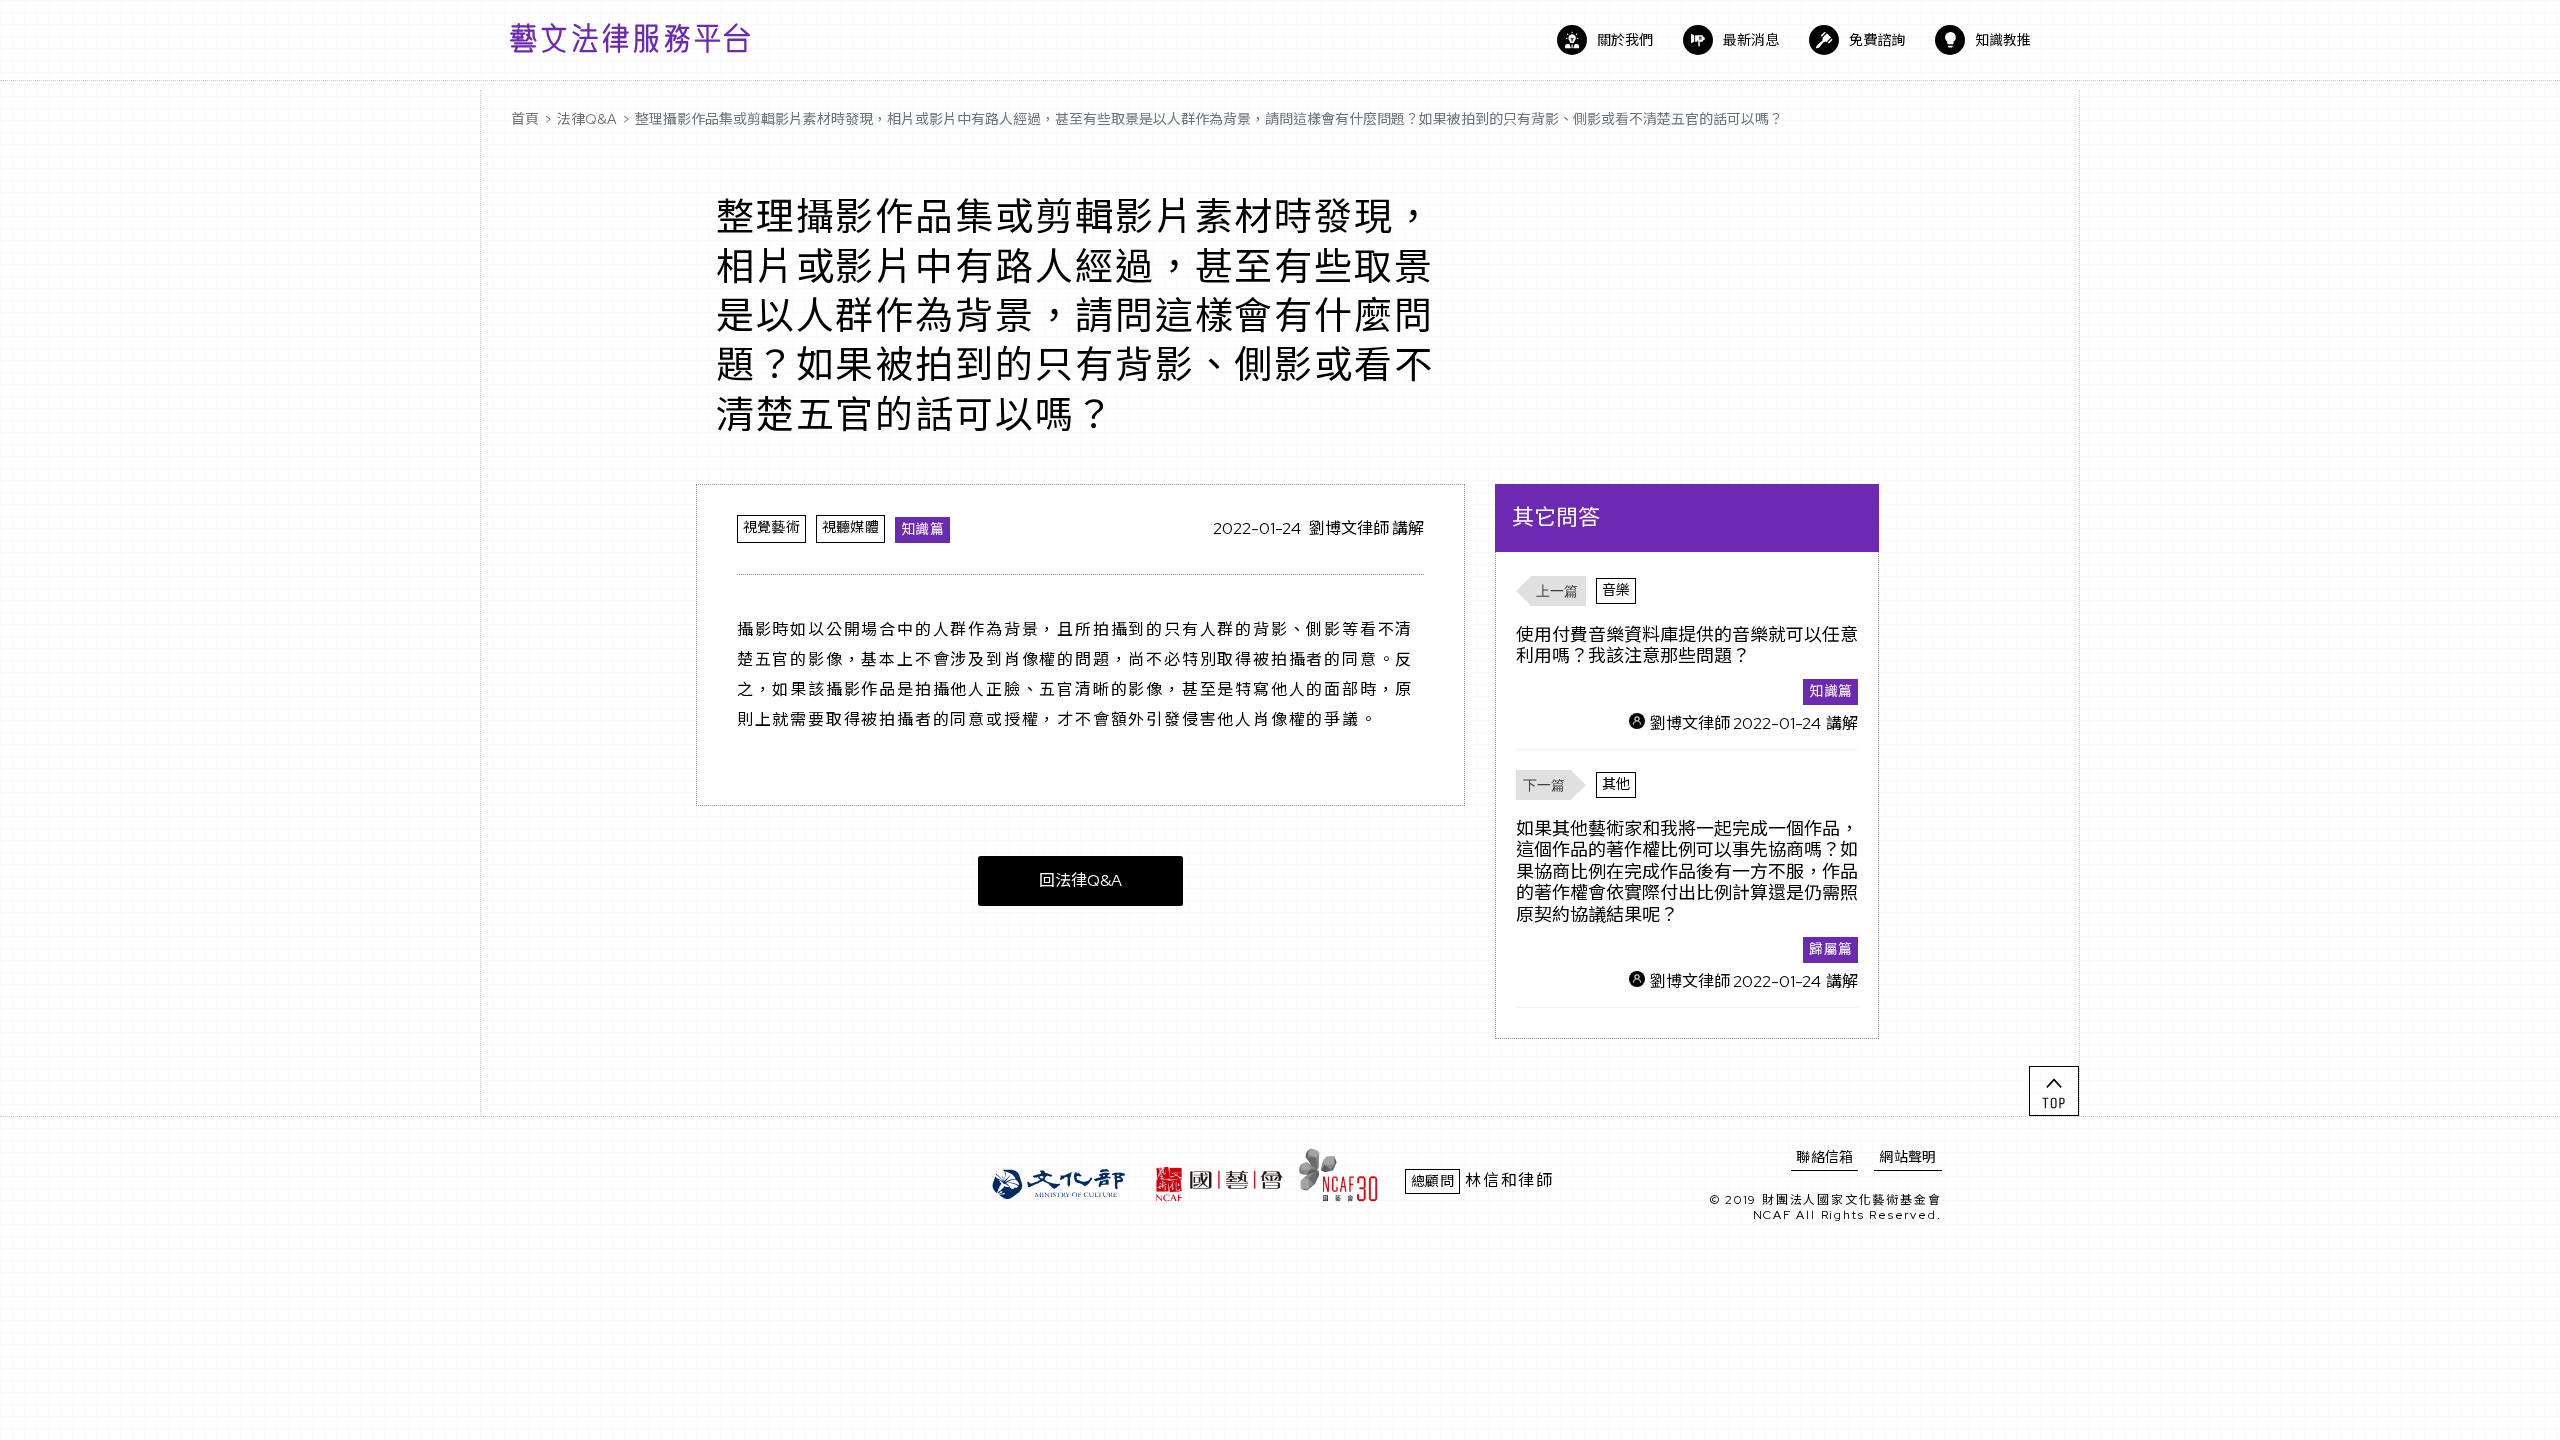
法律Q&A (587, 119)
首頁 (525, 119)
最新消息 (1751, 40)
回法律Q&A (1080, 880)
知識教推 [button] (2003, 40)
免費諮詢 (1877, 40)
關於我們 (1625, 40)
